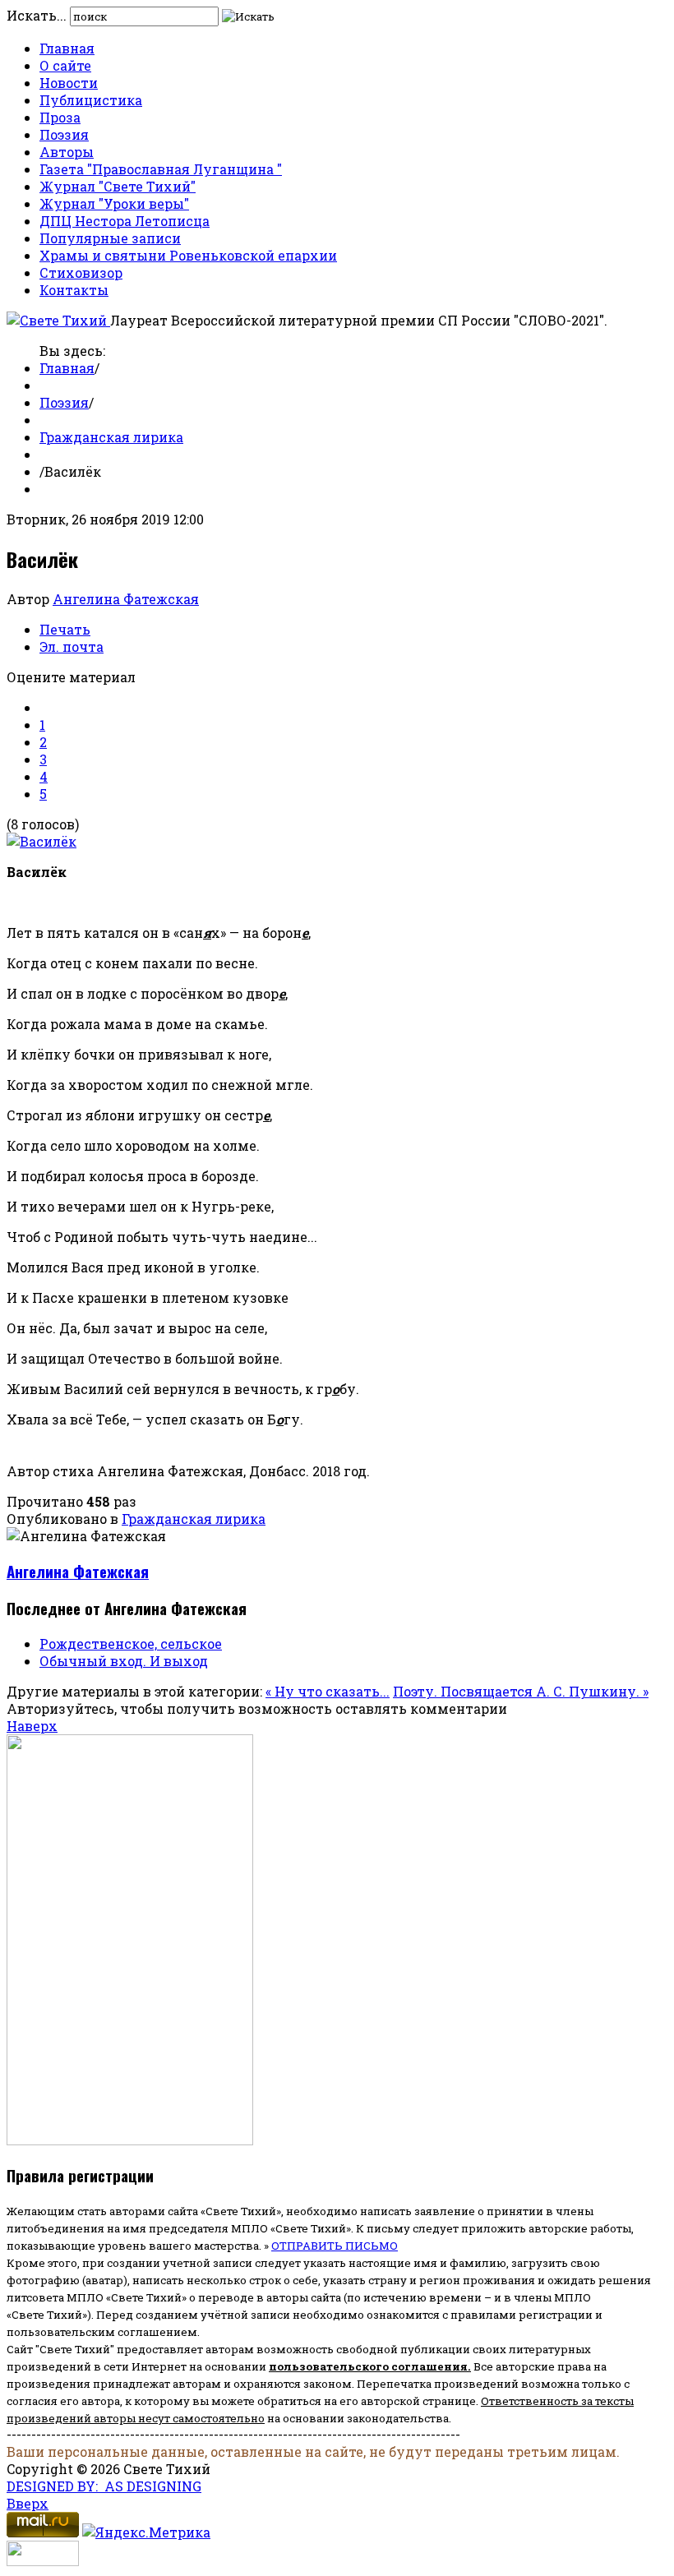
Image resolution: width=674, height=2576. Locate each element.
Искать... (37, 15)
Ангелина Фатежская (126, 599)
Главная (67, 48)
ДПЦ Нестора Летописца (125, 221)
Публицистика (91, 100)
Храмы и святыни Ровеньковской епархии (188, 255)
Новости (69, 83)
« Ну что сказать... (328, 1691)
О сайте (65, 65)
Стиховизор (81, 272)
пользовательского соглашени (365, 2366)
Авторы (67, 152)
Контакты (74, 290)
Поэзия (64, 134)
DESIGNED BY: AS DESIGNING (104, 2486)
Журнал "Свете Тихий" (118, 186)
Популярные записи (110, 238)
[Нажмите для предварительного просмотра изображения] (42, 841)
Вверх (28, 2503)
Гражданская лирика (111, 437)
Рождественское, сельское (131, 1643)
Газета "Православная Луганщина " (161, 169)
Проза (60, 117)
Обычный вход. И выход (124, 1661)
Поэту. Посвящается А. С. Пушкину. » (521, 1691)
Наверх (32, 1726)
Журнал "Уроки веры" (114, 203)
